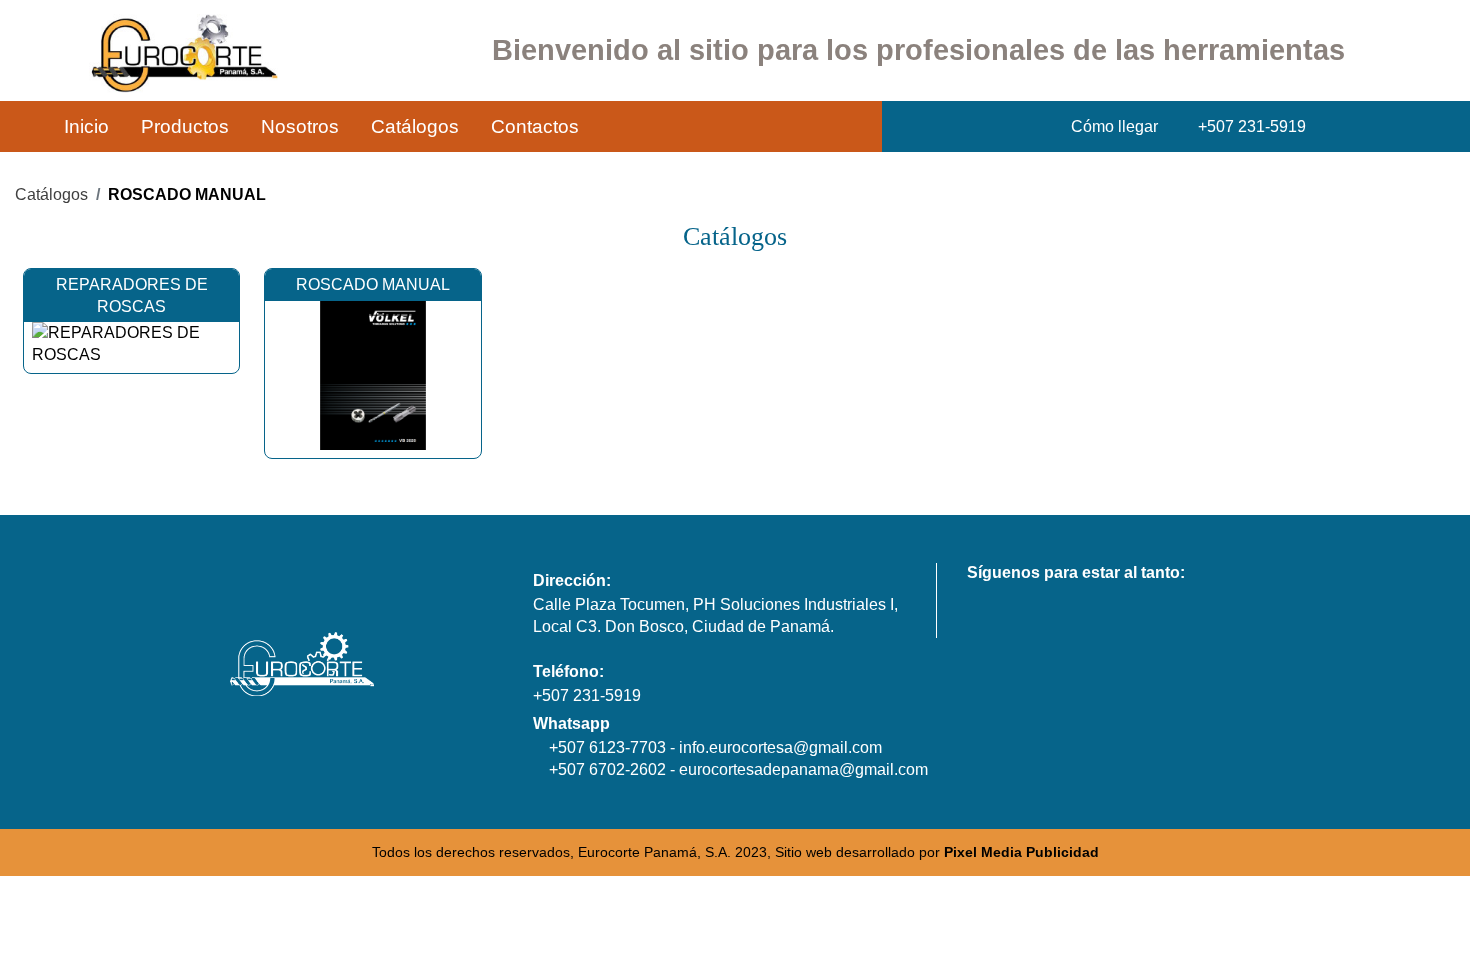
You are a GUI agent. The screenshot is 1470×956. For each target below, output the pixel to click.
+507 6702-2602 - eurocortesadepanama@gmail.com (736, 769)
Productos (185, 126)
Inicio (86, 126)
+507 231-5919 (587, 695)
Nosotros (300, 126)
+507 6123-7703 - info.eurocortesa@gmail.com (713, 747)
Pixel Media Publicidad (1021, 852)
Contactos (535, 126)
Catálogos (415, 126)
